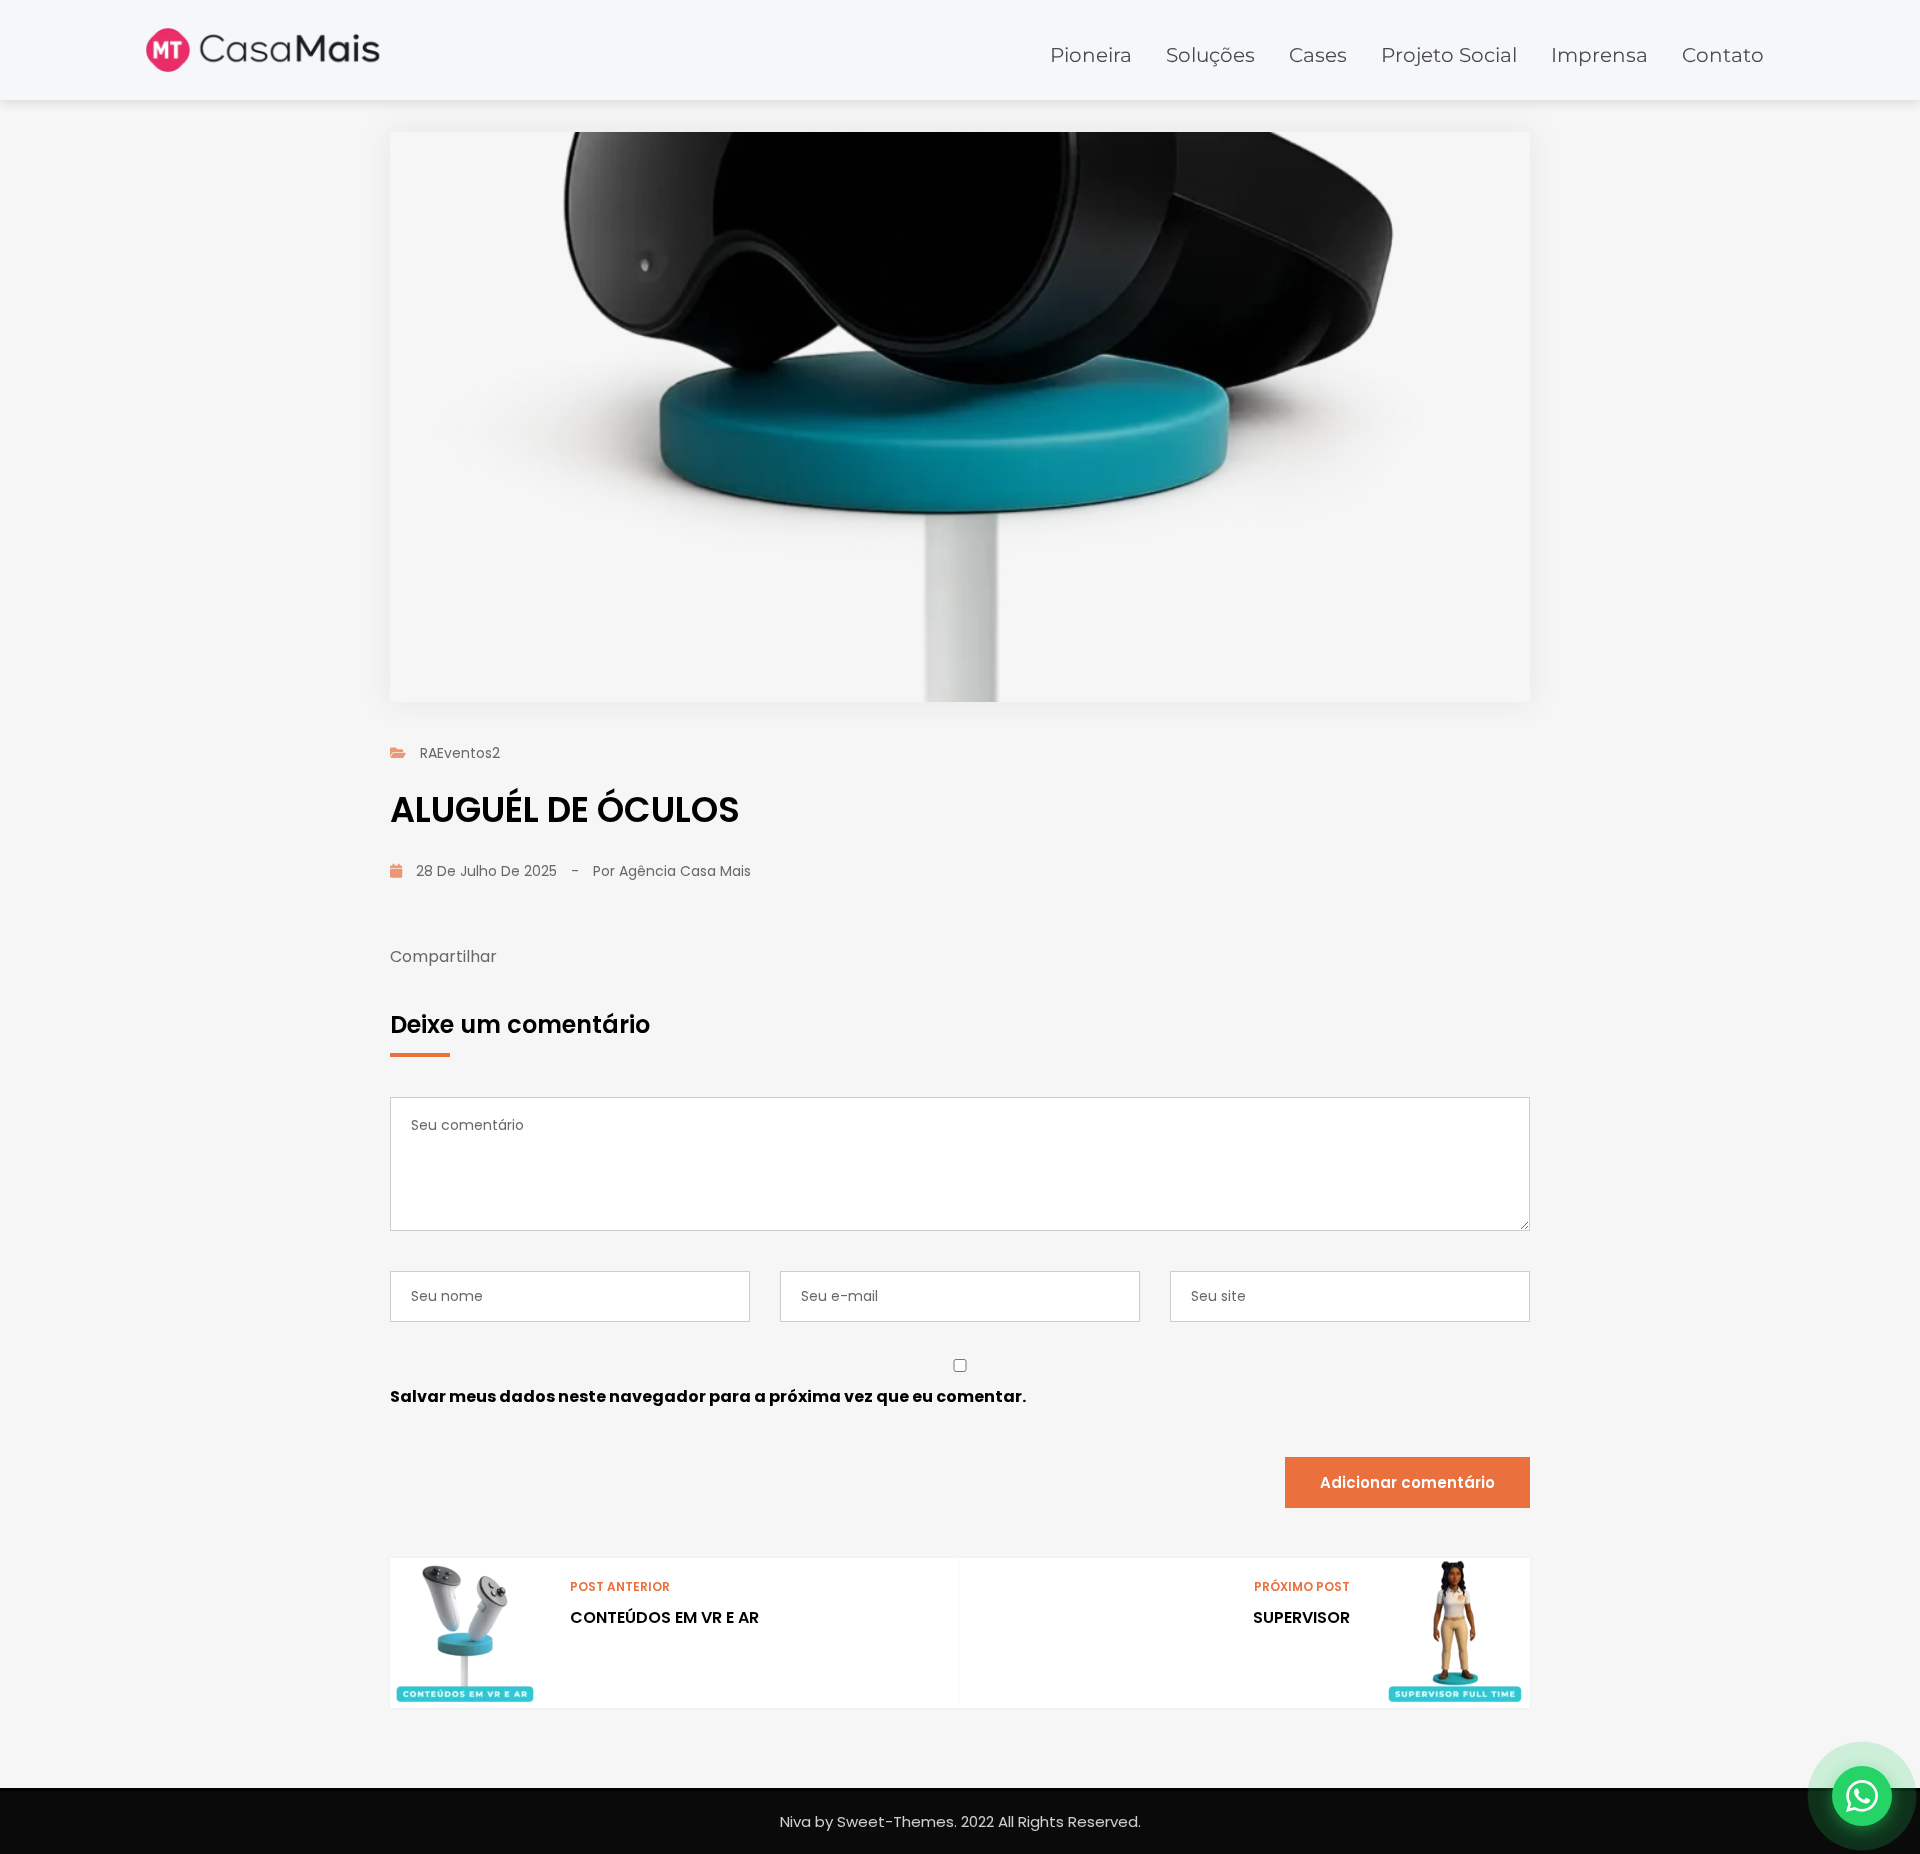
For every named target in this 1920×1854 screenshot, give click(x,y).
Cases (1318, 55)
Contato (1723, 55)
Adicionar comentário (1407, 1482)
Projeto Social (1449, 55)
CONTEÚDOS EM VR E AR (664, 1617)
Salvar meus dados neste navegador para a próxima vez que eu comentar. (708, 1396)
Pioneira (1091, 55)
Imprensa (1599, 55)
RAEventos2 (460, 753)
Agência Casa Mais (685, 871)
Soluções (1210, 55)
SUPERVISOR (1301, 1617)
